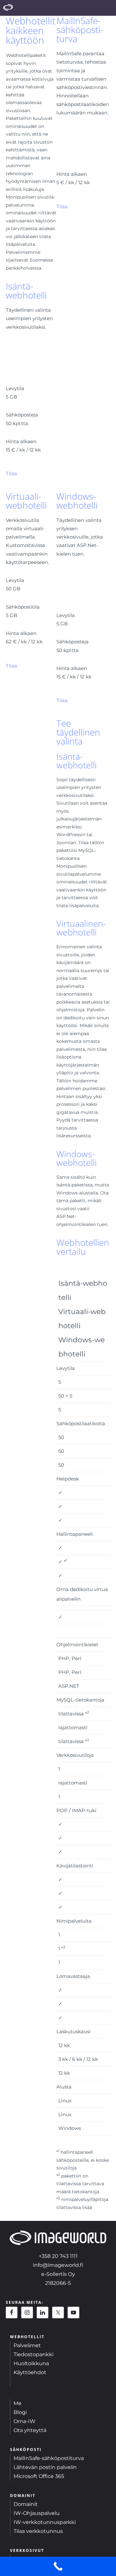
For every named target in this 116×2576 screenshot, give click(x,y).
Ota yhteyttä (30, 2430)
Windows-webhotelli (77, 501)
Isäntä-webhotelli (26, 291)
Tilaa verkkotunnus (38, 2531)
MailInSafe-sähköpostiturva (49, 2458)
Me (18, 2403)
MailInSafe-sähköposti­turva (80, 30)
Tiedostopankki (34, 2354)
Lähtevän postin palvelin (45, 2467)
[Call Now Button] (58, 2566)
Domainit (26, 2504)
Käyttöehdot (30, 2372)
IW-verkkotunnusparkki (45, 2522)
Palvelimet (27, 2345)
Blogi (20, 2412)
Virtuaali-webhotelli (26, 501)
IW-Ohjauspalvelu (37, 2513)
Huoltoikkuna (31, 2363)
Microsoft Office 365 (39, 2476)
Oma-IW (24, 2421)
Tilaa (62, 206)
